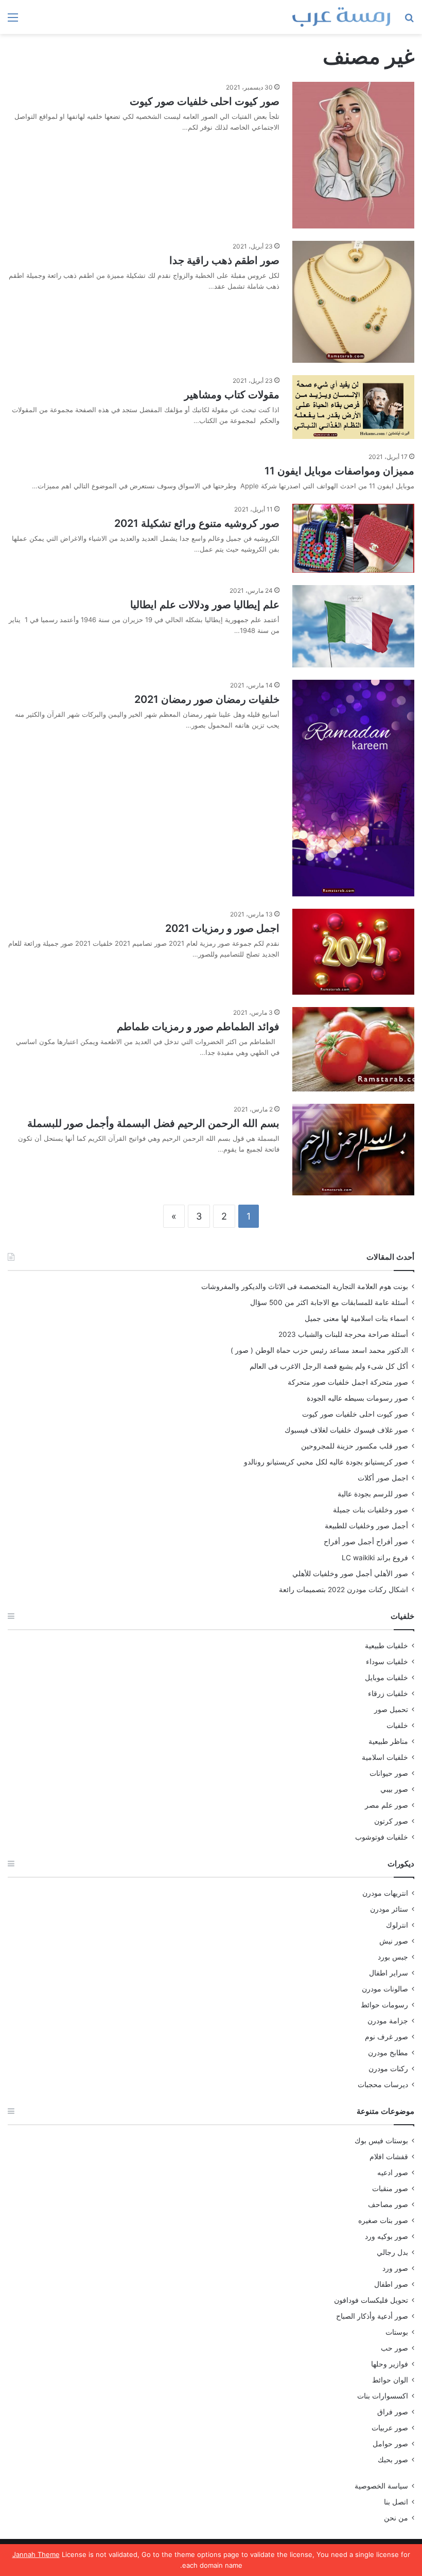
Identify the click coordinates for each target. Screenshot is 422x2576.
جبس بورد (393, 1957)
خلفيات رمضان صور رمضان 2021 (207, 699)
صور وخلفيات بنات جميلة (371, 1510)
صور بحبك (393, 2460)
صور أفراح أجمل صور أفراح (366, 1542)
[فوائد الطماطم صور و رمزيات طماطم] (353, 1049)
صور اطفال (391, 2284)
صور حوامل (390, 2444)
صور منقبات (390, 2189)
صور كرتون (391, 1821)
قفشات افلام (389, 2157)
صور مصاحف (388, 2204)
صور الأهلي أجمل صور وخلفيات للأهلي (350, 1574)
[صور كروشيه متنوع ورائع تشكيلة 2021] (353, 538)
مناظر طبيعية (388, 1741)
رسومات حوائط (384, 2005)
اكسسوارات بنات (383, 2396)
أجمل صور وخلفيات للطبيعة (366, 1526)
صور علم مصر (386, 1805)
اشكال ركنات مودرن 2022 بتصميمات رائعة (344, 1590)
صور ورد (395, 2268)
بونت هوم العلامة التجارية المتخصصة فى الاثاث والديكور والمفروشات (305, 1286)
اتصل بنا (396, 2502)
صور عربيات (390, 2428)
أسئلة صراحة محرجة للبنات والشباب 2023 (343, 1334)
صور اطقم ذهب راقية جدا (224, 260)
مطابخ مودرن (388, 2053)
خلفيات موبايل (386, 1678)
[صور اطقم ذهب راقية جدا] (353, 302)
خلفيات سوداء (387, 1662)
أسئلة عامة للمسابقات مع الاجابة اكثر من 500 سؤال (329, 1302)
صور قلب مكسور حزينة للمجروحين (355, 1446)
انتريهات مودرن (385, 1893)
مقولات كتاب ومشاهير (232, 395)
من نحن (396, 2518)
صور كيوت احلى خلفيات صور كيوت (205, 101)
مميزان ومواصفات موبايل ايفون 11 (339, 471)
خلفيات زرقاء (388, 1693)
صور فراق (393, 2412)
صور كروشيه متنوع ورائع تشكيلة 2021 (197, 523)
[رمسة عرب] (341, 17)
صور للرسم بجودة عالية (373, 1494)
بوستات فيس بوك (381, 2141)
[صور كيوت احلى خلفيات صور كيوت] (353, 155)
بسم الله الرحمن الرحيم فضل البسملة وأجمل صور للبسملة (153, 1123)
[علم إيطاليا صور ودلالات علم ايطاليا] (353, 626)
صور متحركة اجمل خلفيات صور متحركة (348, 1382)
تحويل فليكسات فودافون (371, 2300)
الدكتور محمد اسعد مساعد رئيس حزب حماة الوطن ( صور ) (319, 1350)
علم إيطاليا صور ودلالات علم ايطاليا (205, 605)
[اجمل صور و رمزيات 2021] (353, 952)
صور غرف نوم (386, 2037)
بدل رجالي (392, 2252)
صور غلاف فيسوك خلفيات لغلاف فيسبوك (346, 1430)
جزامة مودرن (388, 2021)
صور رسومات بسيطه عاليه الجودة (357, 1398)
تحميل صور (391, 1709)
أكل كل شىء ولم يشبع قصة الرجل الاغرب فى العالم (329, 1366)
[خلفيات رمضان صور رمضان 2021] (353, 788)
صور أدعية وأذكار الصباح (372, 2316)
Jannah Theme (36, 2554)
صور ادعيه (393, 2173)
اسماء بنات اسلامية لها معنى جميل (356, 1318)
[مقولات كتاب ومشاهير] (353, 407)
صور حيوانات (389, 1773)
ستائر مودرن (389, 1909)
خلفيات (397, 1725)
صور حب (394, 2348)
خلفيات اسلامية (385, 1757)
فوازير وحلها (390, 2364)
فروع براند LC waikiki (375, 1558)
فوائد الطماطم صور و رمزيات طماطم (198, 1027)
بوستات (397, 2332)
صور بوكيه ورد (386, 2236)
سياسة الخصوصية (381, 2486)
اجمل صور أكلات (383, 1478)
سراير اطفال (389, 1973)
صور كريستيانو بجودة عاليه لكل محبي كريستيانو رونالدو (326, 1462)
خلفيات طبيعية (386, 1646)
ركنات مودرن (388, 2069)
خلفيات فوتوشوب (382, 1837)
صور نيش (394, 1941)
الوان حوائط (390, 2380)
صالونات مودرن (385, 1989)
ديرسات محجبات (383, 2085)
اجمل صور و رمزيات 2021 (222, 928)
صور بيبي (394, 1789)
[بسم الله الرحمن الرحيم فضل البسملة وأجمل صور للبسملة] (353, 1150)
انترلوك (397, 1925)
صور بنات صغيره (383, 2220)
